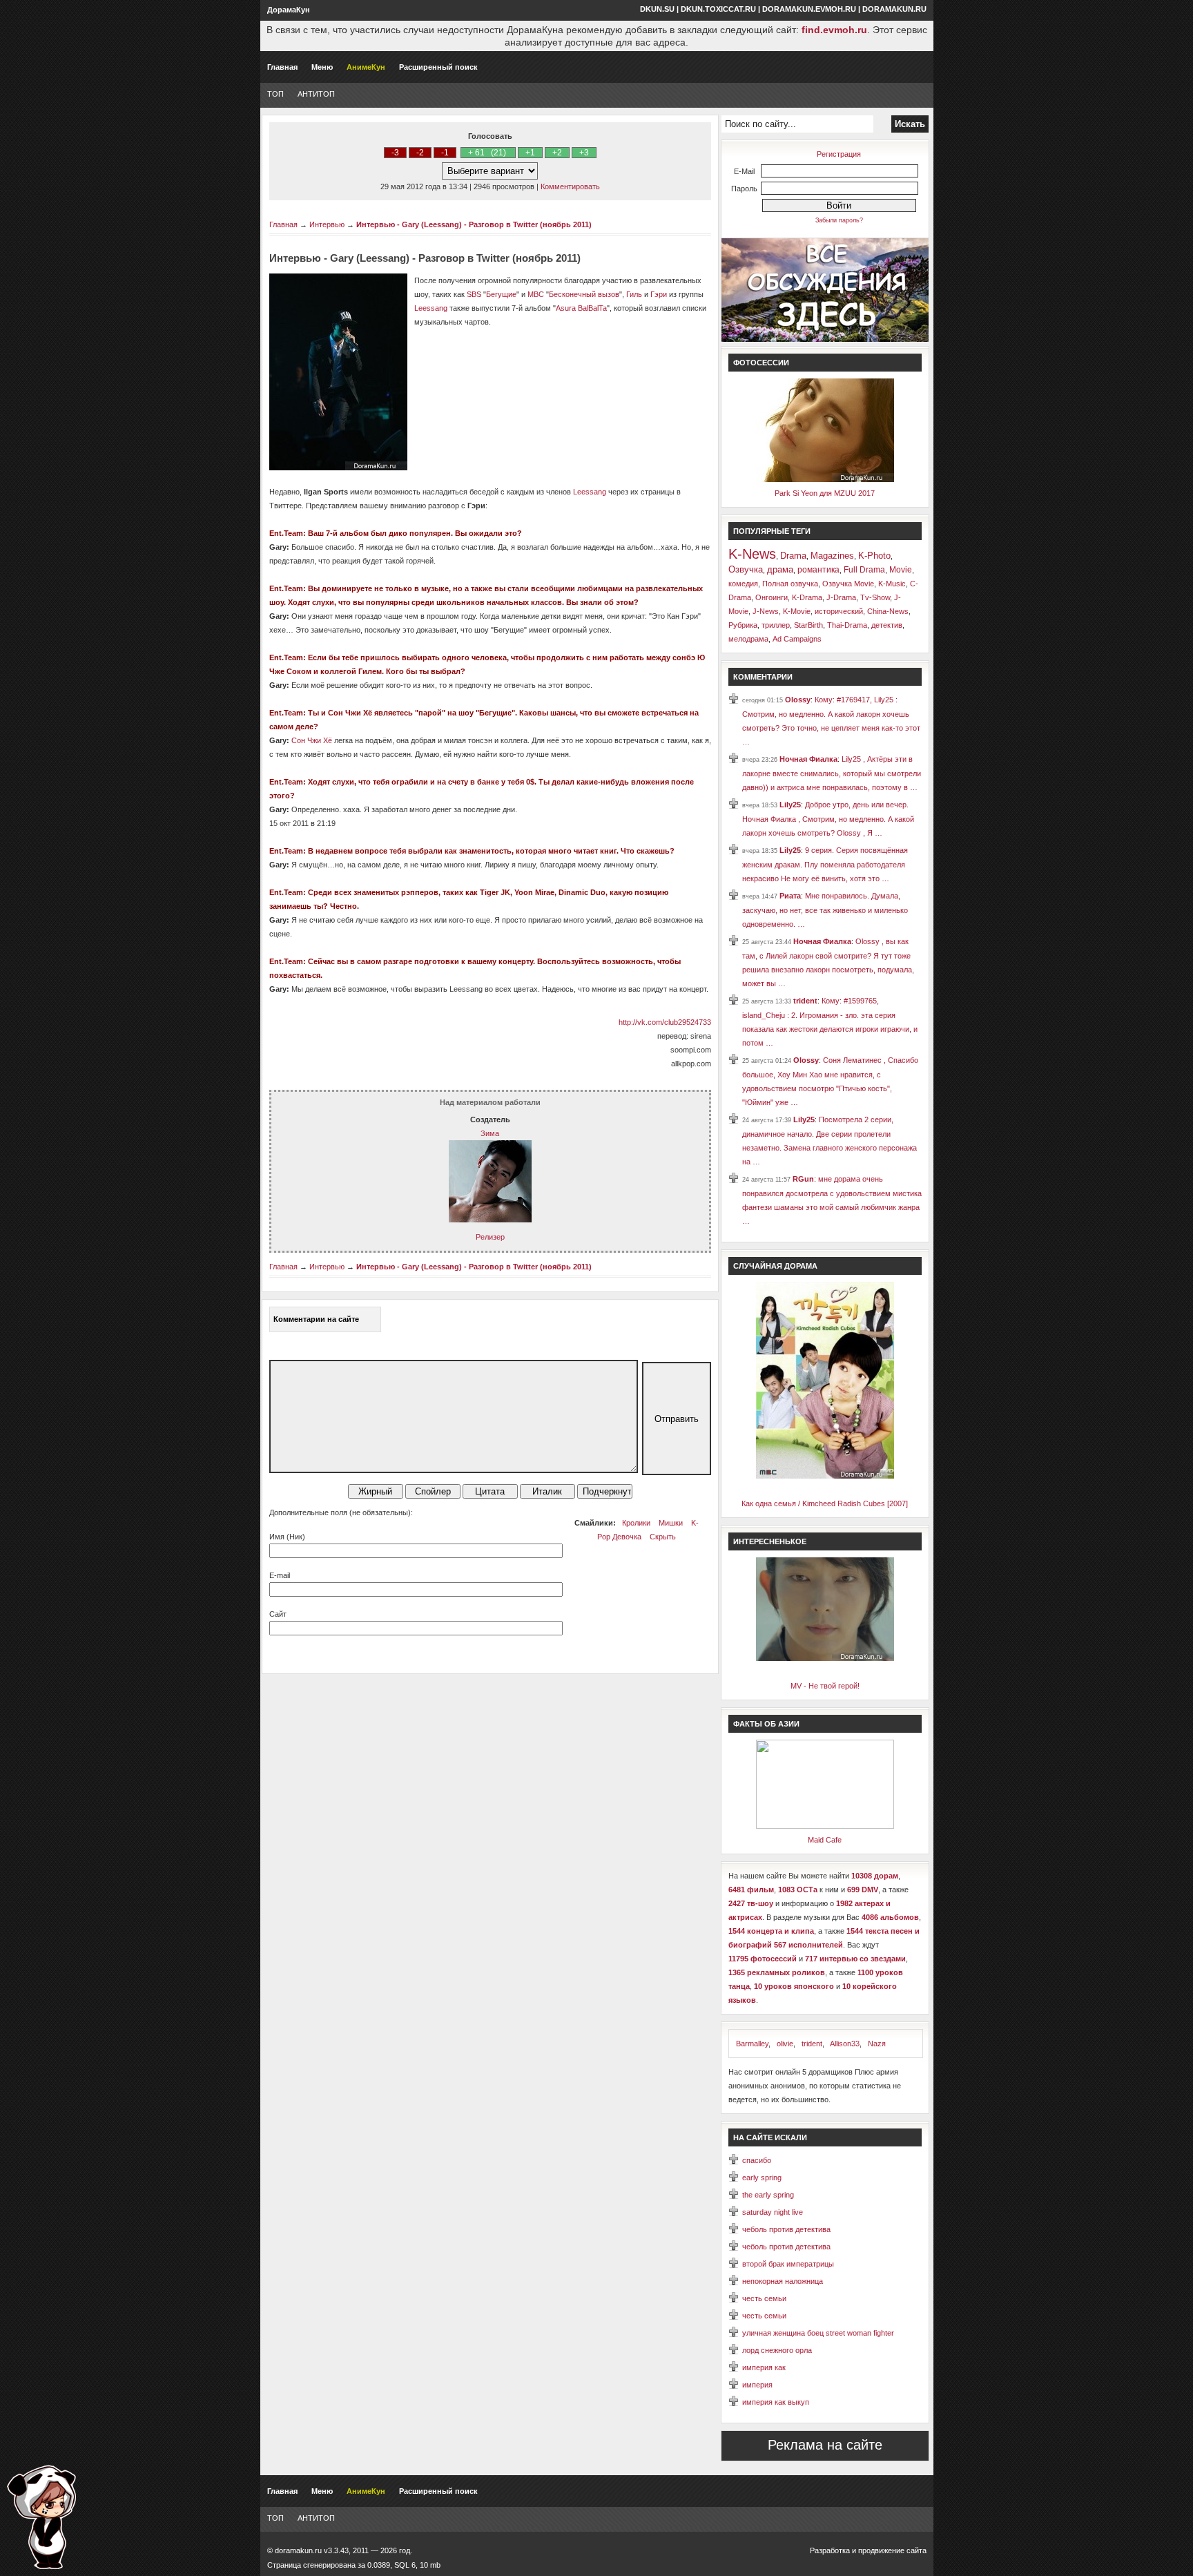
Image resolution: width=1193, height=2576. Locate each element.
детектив (887, 625)
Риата (790, 896)
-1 (445, 153)
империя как (764, 2367)
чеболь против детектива (786, 2229)
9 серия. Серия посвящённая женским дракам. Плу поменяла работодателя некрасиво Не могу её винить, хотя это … (825, 864)
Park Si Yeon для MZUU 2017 (825, 493)
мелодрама (748, 639)
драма (780, 569)
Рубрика (743, 625)
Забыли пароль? (839, 220)
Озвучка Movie (848, 584)
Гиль (634, 294)
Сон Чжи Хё (312, 740)
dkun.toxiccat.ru (718, 9)
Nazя (877, 2044)
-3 (395, 153)
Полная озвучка (790, 584)
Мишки (671, 1523)
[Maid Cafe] (825, 1826)
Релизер (490, 1237)
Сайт (278, 1614)
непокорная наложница (783, 2281)
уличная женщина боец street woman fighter (818, 2333)
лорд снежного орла (777, 2350)
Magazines (832, 556)
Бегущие (501, 294)
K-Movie (797, 611)
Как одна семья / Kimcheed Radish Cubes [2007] (825, 1503)
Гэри (659, 294)
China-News (888, 611)
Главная (282, 67)
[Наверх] (41, 2517)
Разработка (830, 2550)
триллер (776, 625)
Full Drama (864, 570)
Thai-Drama (847, 625)
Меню (322, 67)
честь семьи (764, 2298)
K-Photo (874, 556)
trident (805, 1001)
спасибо (757, 2160)
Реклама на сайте (825, 2445)
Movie (901, 570)
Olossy (798, 700)
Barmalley (752, 2044)
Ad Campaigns (797, 639)
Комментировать (570, 186)
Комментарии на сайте (316, 1319)
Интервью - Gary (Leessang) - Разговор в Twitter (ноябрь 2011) (474, 224)
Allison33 (845, 2044)
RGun (803, 1179)
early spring (762, 2178)
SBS (474, 294)
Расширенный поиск (438, 67)
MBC (536, 294)
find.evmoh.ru (834, 30)
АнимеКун (366, 67)
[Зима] (490, 1220)
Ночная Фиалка (808, 759)
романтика (818, 570)
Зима (490, 1133)
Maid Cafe (825, 1840)
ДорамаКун (289, 10)
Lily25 (790, 805)
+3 (584, 153)
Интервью (327, 224)
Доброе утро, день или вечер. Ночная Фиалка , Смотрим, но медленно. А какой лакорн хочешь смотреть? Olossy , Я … (828, 819)
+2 (557, 153)
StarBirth (808, 625)
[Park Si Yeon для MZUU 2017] (825, 479)
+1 (530, 153)
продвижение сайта (892, 2550)
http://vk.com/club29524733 (665, 1022)
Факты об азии (766, 1724)
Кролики (636, 1523)
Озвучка (746, 569)
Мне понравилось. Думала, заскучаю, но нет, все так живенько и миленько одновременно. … (825, 910)
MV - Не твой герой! (825, 1686)
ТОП (275, 94)
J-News (766, 611)
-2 (420, 153)
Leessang (431, 308)
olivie (785, 2044)
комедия (743, 584)
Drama (793, 556)
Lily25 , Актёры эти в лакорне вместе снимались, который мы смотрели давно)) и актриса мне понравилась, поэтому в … (832, 773)
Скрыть (663, 1537)
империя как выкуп (776, 2402)
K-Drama (807, 597)
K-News (752, 554)
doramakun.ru (894, 9)
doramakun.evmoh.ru (809, 9)
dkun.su (657, 9)
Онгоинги (772, 597)
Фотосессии (761, 363)
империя (757, 2385)
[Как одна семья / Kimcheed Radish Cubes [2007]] (825, 1476)
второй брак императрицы (788, 2264)
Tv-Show (875, 597)
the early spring (768, 2195)
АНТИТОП (316, 94)
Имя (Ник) (287, 1537)
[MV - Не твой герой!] (825, 1658)
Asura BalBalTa (581, 308)
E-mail (280, 1575)
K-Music (892, 584)
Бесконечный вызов (584, 294)
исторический (839, 611)
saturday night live (773, 2212)
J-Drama (841, 597)
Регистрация (839, 154)
